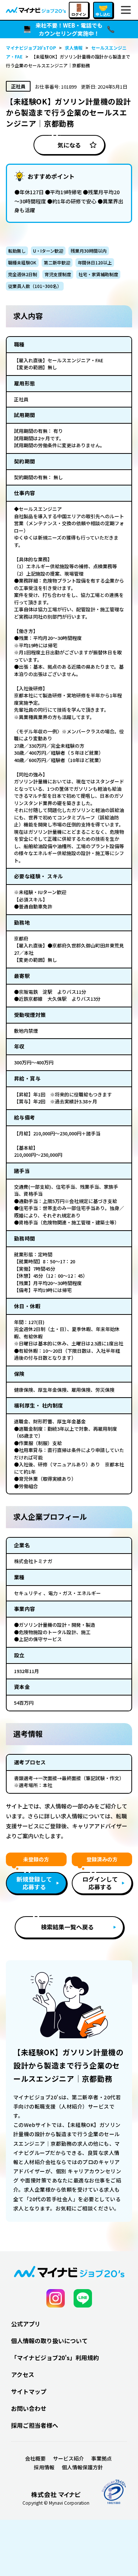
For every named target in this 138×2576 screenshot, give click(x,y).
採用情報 (44, 2467)
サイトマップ (29, 2391)
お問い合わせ (29, 2408)
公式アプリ (26, 2324)
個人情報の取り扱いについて (49, 2341)
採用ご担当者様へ (35, 2425)
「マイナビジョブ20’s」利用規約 (55, 2358)
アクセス (23, 2374)
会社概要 (35, 2458)
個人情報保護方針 (82, 2467)
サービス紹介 (68, 2458)
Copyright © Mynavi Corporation (56, 2503)
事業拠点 (102, 2458)
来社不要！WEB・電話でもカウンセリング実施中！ (69, 29)
